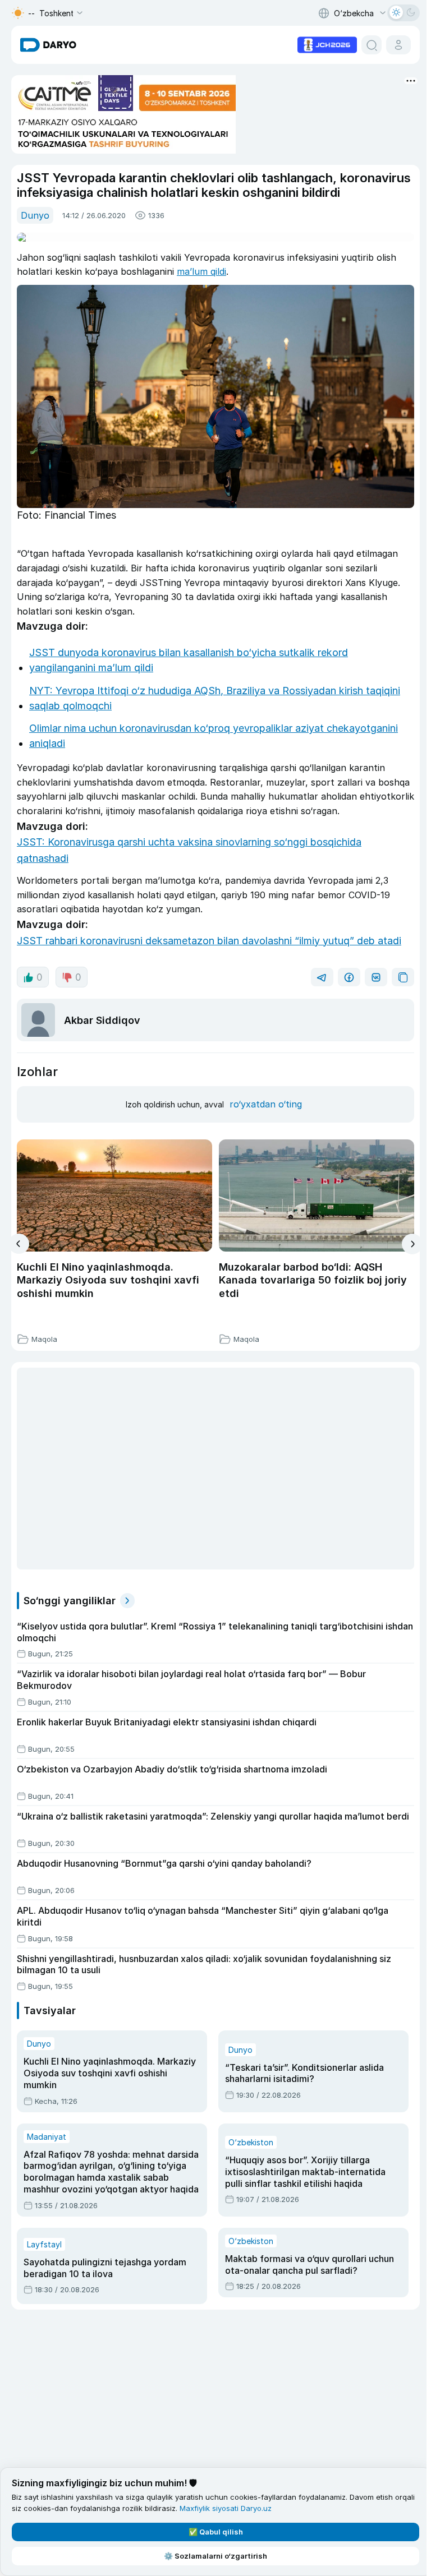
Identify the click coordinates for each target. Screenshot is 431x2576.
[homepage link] (48, 45)
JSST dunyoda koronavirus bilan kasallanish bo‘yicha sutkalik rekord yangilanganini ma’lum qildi (189, 660)
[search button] (372, 45)
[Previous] (19, 1244)
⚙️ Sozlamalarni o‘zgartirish (215, 2556)
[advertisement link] (327, 44)
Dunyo (35, 215)
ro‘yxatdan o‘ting (266, 1104)
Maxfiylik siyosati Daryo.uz (226, 2508)
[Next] (412, 1244)
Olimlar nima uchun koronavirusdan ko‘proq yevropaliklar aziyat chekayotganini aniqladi (214, 736)
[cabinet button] (398, 45)
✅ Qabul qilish (216, 2532)
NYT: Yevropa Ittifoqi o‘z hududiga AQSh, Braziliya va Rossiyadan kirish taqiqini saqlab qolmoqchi (215, 698)
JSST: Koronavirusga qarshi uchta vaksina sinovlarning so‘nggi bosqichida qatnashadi (189, 850)
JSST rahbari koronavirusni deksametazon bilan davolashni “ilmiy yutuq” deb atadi (209, 941)
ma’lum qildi (201, 271)
